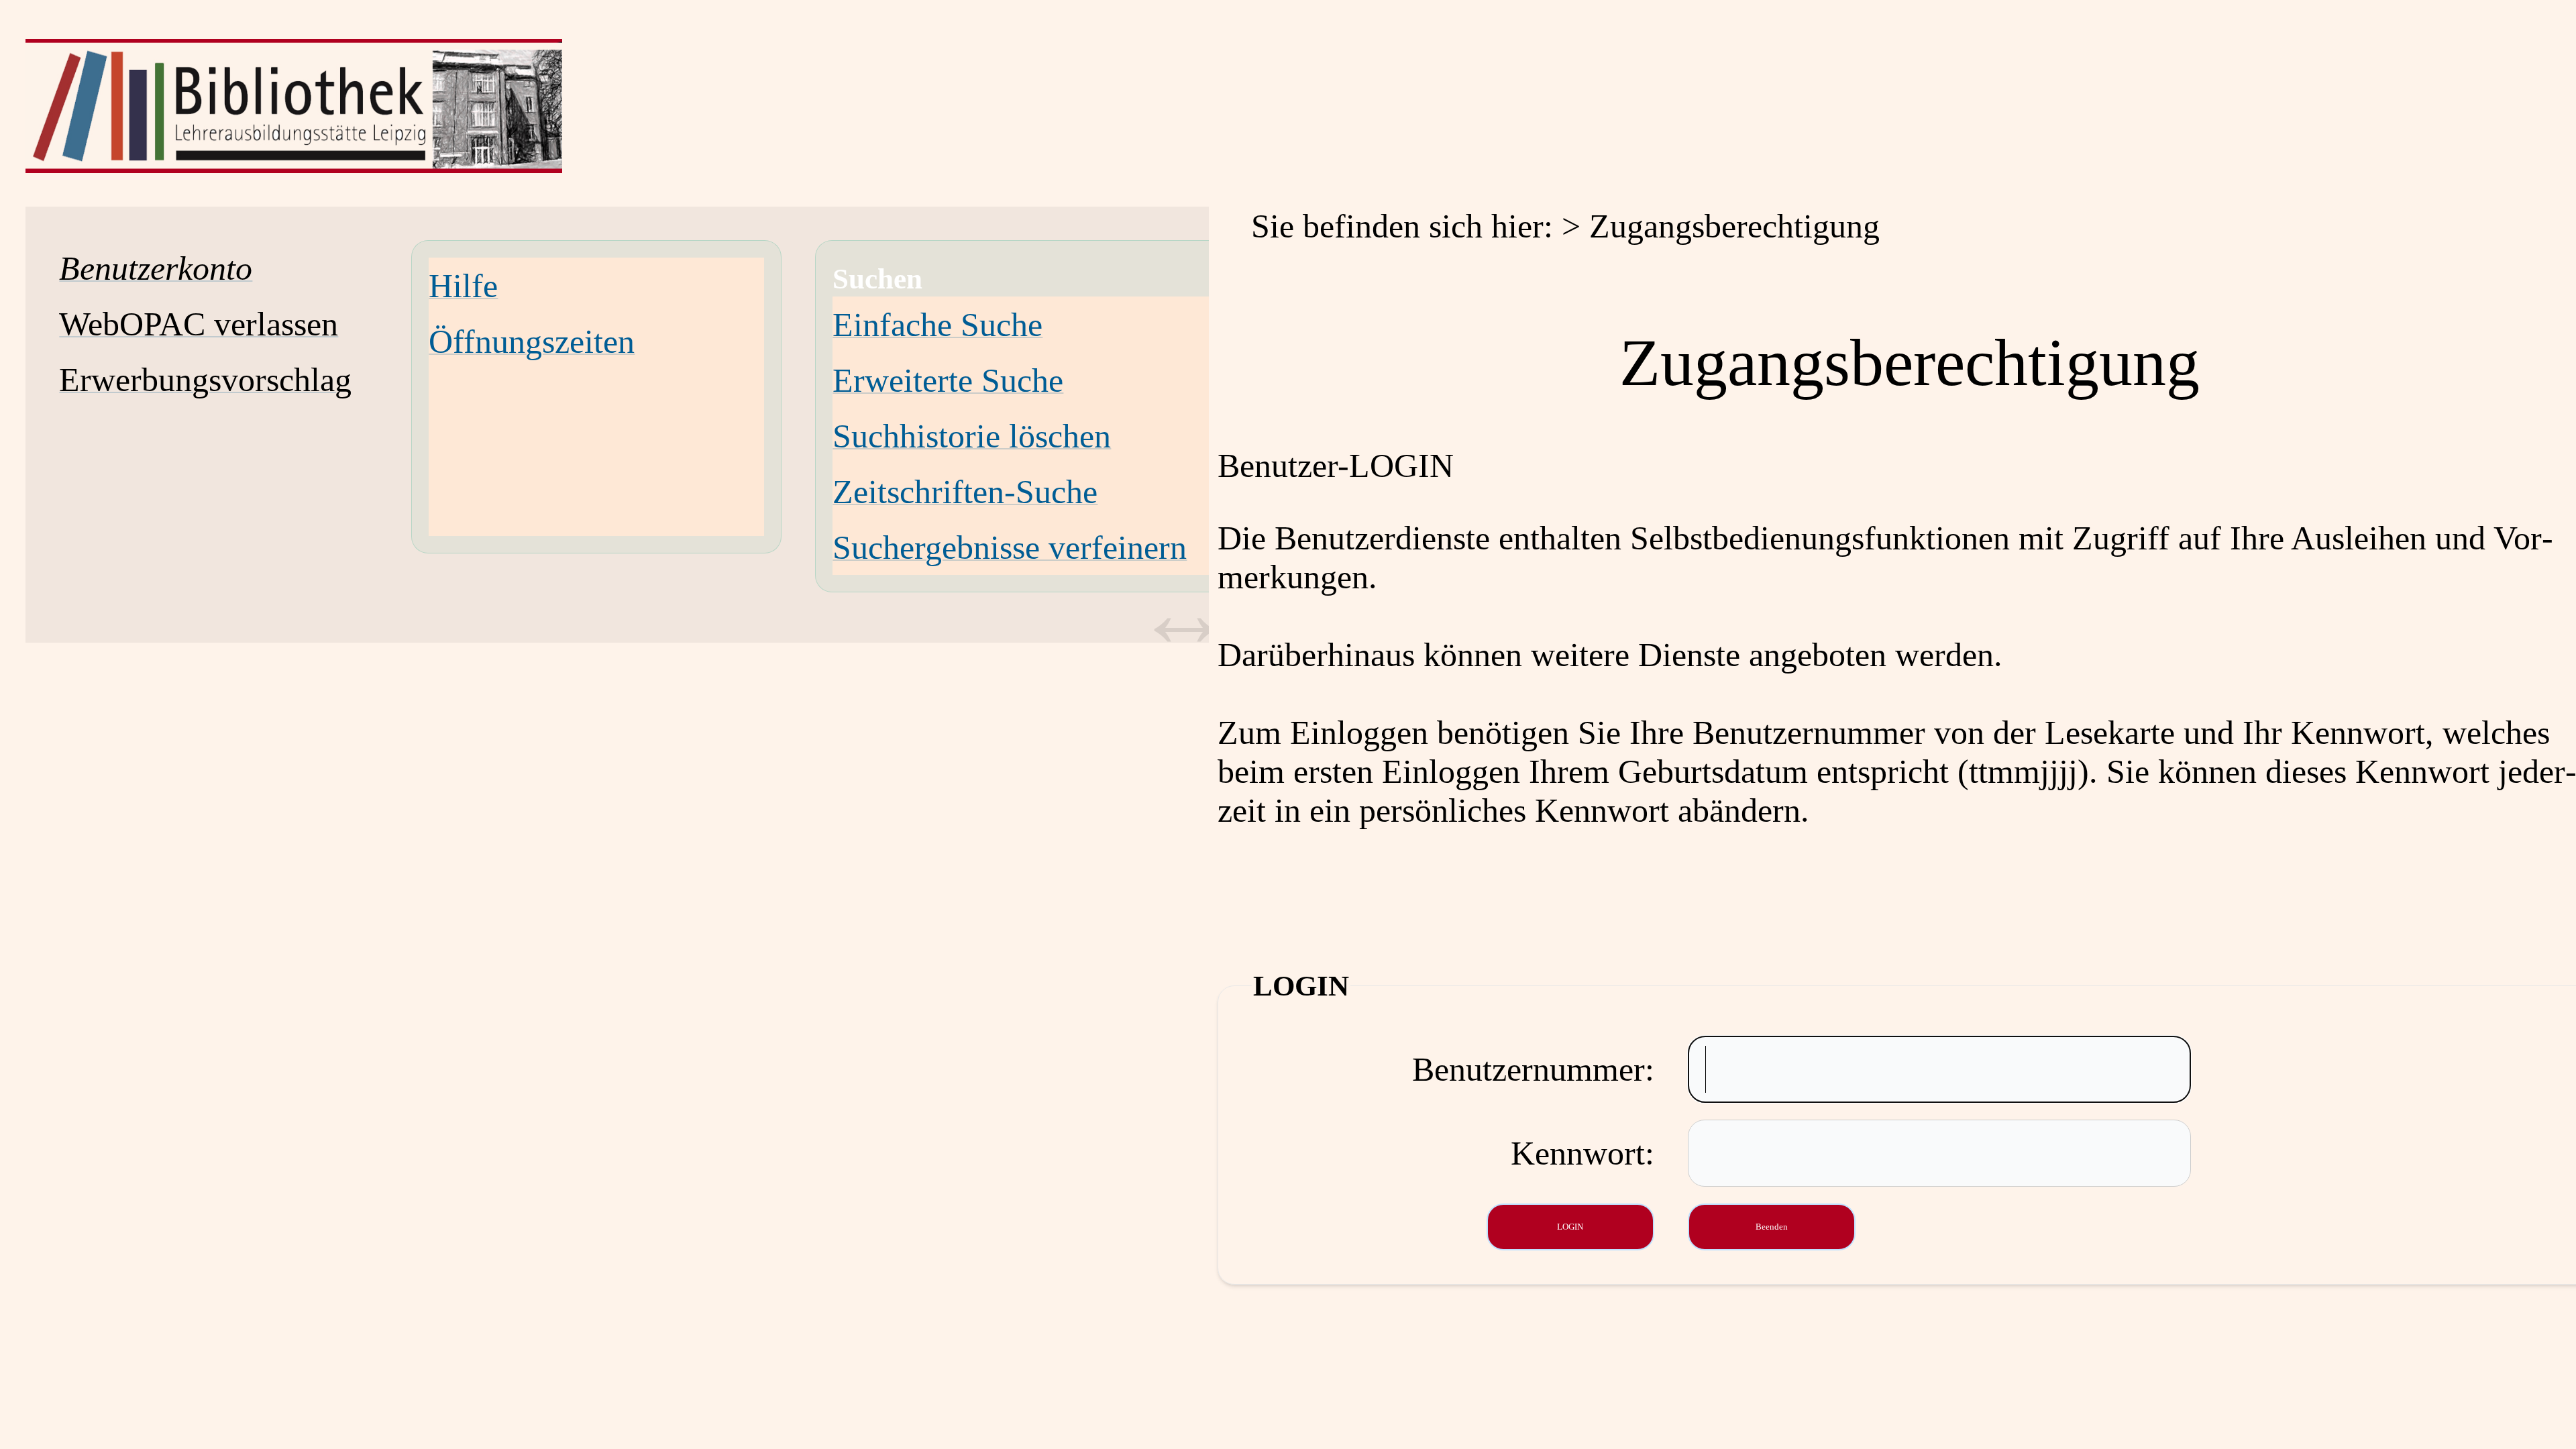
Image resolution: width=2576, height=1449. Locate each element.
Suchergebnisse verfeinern (1010, 547)
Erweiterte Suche (948, 380)
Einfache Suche (937, 325)
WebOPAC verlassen (199, 324)
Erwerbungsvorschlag (205, 380)
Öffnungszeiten (532, 341)
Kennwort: (1582, 1153)
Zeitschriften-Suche (965, 492)
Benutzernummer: (1533, 1069)
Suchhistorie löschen (972, 436)
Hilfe (463, 286)
